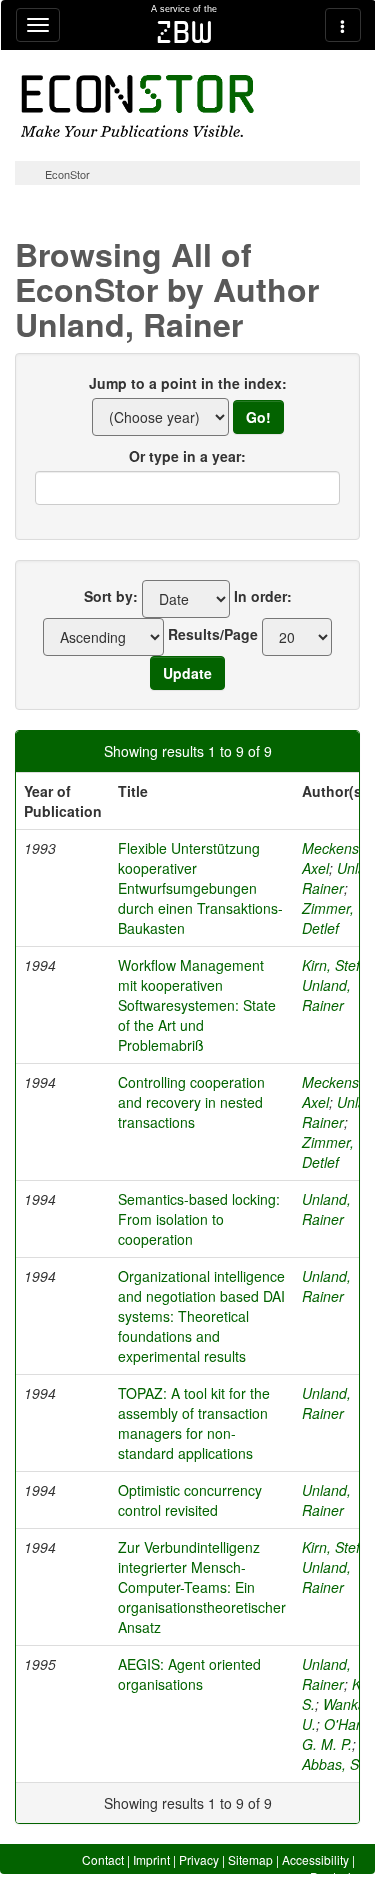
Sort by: (111, 596)
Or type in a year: (187, 456)
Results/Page (213, 634)
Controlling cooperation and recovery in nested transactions (191, 1102)
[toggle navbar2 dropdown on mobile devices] (343, 25)
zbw (184, 32)
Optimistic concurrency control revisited (190, 1500)
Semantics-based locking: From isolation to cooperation (199, 1219)
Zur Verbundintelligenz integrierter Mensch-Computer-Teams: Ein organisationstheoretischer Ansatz (202, 1587)
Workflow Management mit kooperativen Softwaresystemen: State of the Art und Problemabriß (197, 1005)
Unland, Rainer (326, 995)
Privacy (199, 1859)
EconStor (67, 174)
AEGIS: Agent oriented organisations (189, 1674)
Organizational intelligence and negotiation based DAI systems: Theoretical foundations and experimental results (201, 1316)
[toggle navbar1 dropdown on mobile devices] (38, 25)
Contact (103, 1859)
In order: (263, 596)
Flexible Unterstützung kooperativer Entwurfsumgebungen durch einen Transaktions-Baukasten (200, 888)
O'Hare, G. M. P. (337, 1734)
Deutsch (332, 1876)
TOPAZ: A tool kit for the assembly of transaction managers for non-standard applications (194, 1423)
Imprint (151, 1859)
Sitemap (250, 1859)
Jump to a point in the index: (188, 383)
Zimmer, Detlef (328, 918)
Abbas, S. (332, 1764)
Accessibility (315, 1859)
